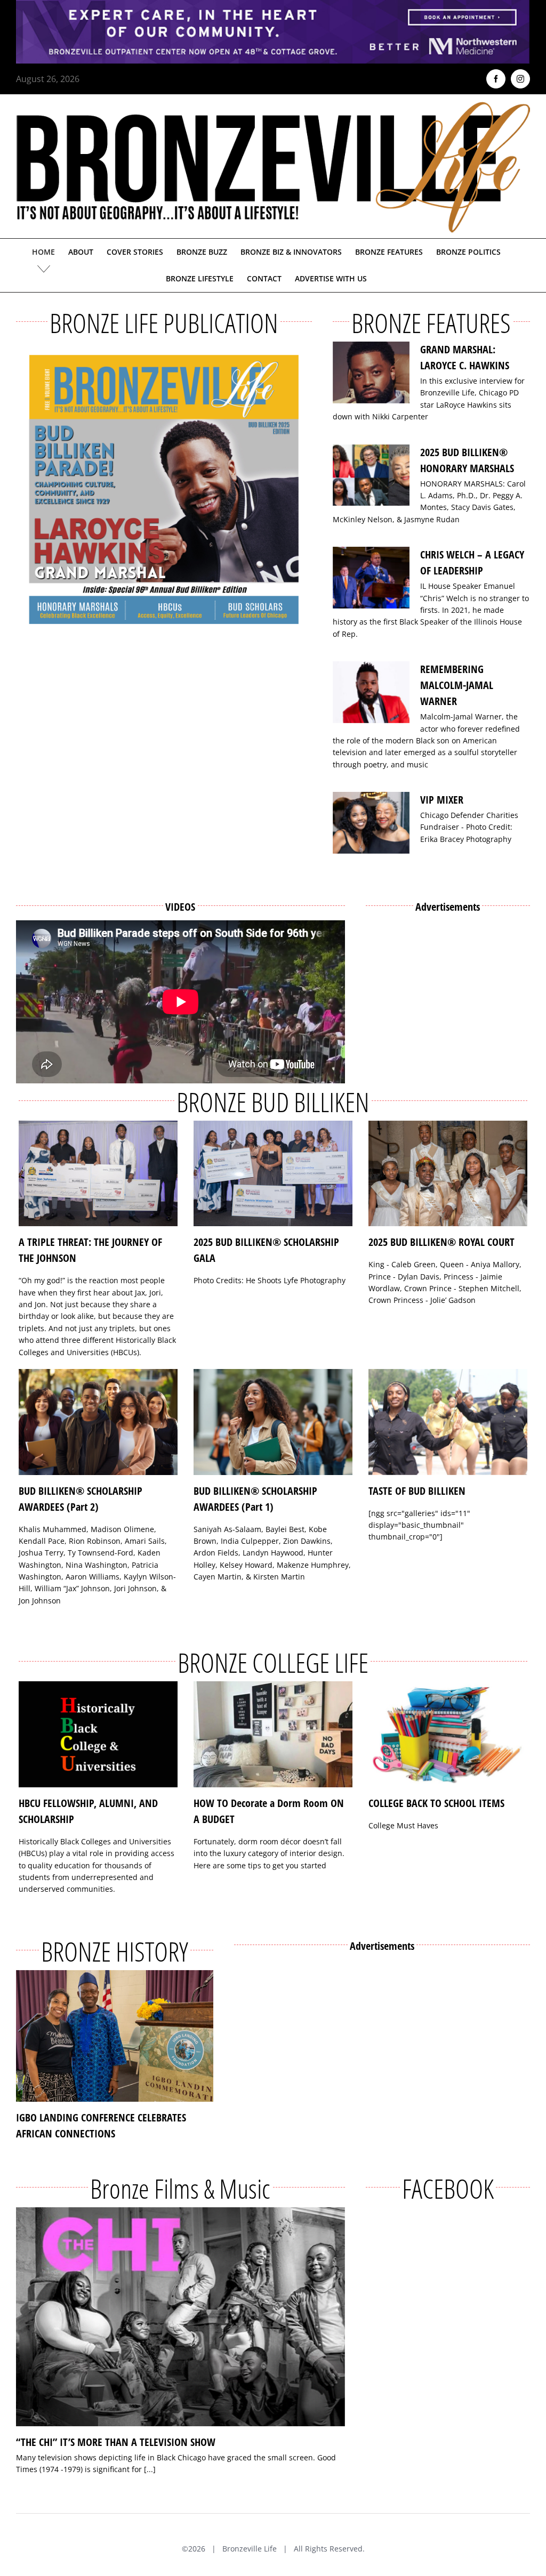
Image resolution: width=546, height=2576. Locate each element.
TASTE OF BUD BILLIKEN (417, 1491)
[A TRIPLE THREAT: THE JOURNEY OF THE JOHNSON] (98, 1174)
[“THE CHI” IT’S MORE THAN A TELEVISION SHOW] (180, 2317)
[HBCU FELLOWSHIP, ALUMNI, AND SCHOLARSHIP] (98, 1734)
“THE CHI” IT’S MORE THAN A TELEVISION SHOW (116, 2442)
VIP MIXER (442, 800)
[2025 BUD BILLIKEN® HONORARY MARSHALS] (371, 475)
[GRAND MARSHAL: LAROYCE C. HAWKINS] (371, 372)
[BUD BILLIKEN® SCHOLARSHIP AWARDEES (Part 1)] (273, 1422)
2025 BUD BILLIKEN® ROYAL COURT (441, 1242)
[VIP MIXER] (371, 823)
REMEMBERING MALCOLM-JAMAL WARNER (457, 685)
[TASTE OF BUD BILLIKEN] (448, 1422)
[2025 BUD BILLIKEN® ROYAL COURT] (448, 1174)
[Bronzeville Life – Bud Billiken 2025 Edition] (164, 489)
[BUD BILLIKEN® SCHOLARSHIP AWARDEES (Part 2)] (98, 1422)
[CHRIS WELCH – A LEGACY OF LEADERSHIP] (371, 578)
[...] (150, 2469)
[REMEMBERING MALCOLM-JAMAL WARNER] (371, 692)
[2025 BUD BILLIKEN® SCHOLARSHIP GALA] (273, 1174)
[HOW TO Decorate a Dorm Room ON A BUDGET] (273, 1734)
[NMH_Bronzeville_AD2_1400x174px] (273, 6)
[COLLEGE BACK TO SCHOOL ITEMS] (448, 1734)
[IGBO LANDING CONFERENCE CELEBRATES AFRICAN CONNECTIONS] (115, 2036)
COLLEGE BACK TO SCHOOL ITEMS (436, 1803)
